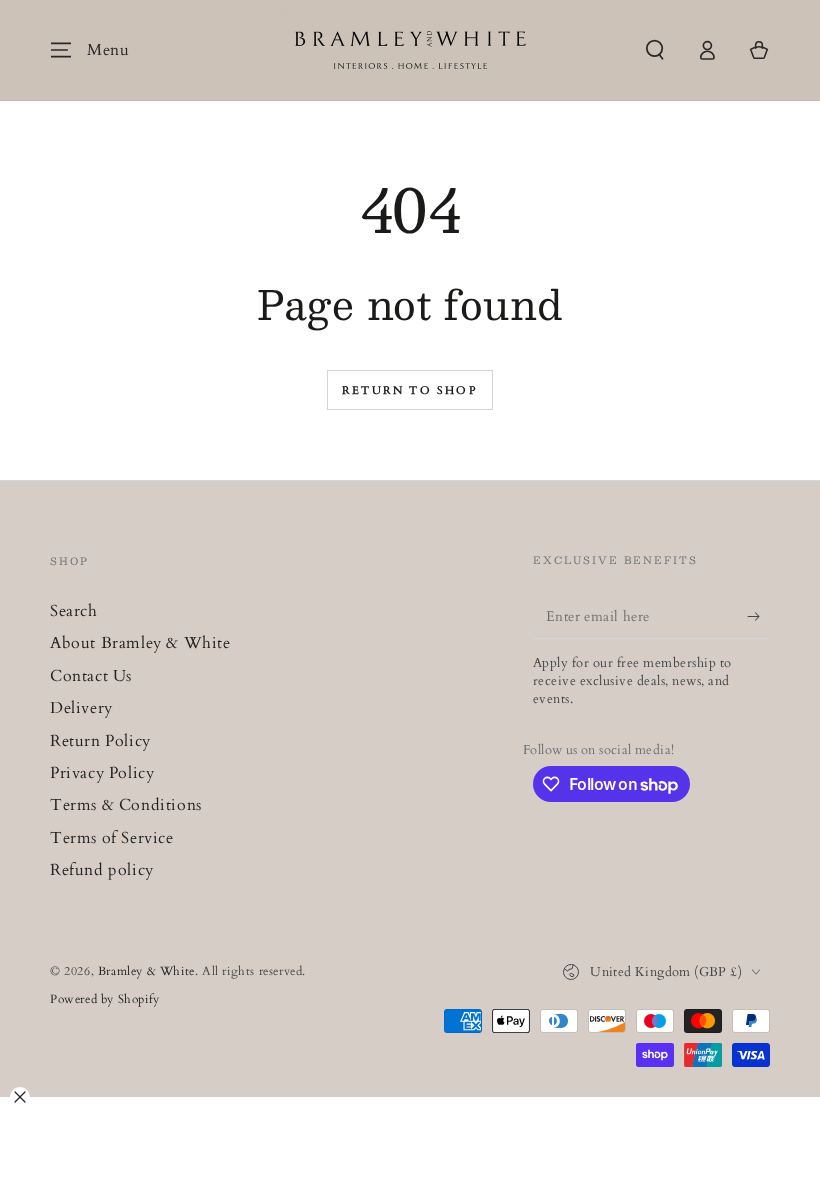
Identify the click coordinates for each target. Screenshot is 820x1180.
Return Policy (100, 741)
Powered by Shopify (105, 999)
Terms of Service (112, 838)
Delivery (81, 708)
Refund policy (102, 870)
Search (74, 611)
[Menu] (61, 50)
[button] (655, 50)
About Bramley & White (140, 643)
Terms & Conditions (126, 805)
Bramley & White (146, 971)
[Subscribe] (758, 616)
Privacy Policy (102, 773)
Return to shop (410, 390)
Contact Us (91, 676)
